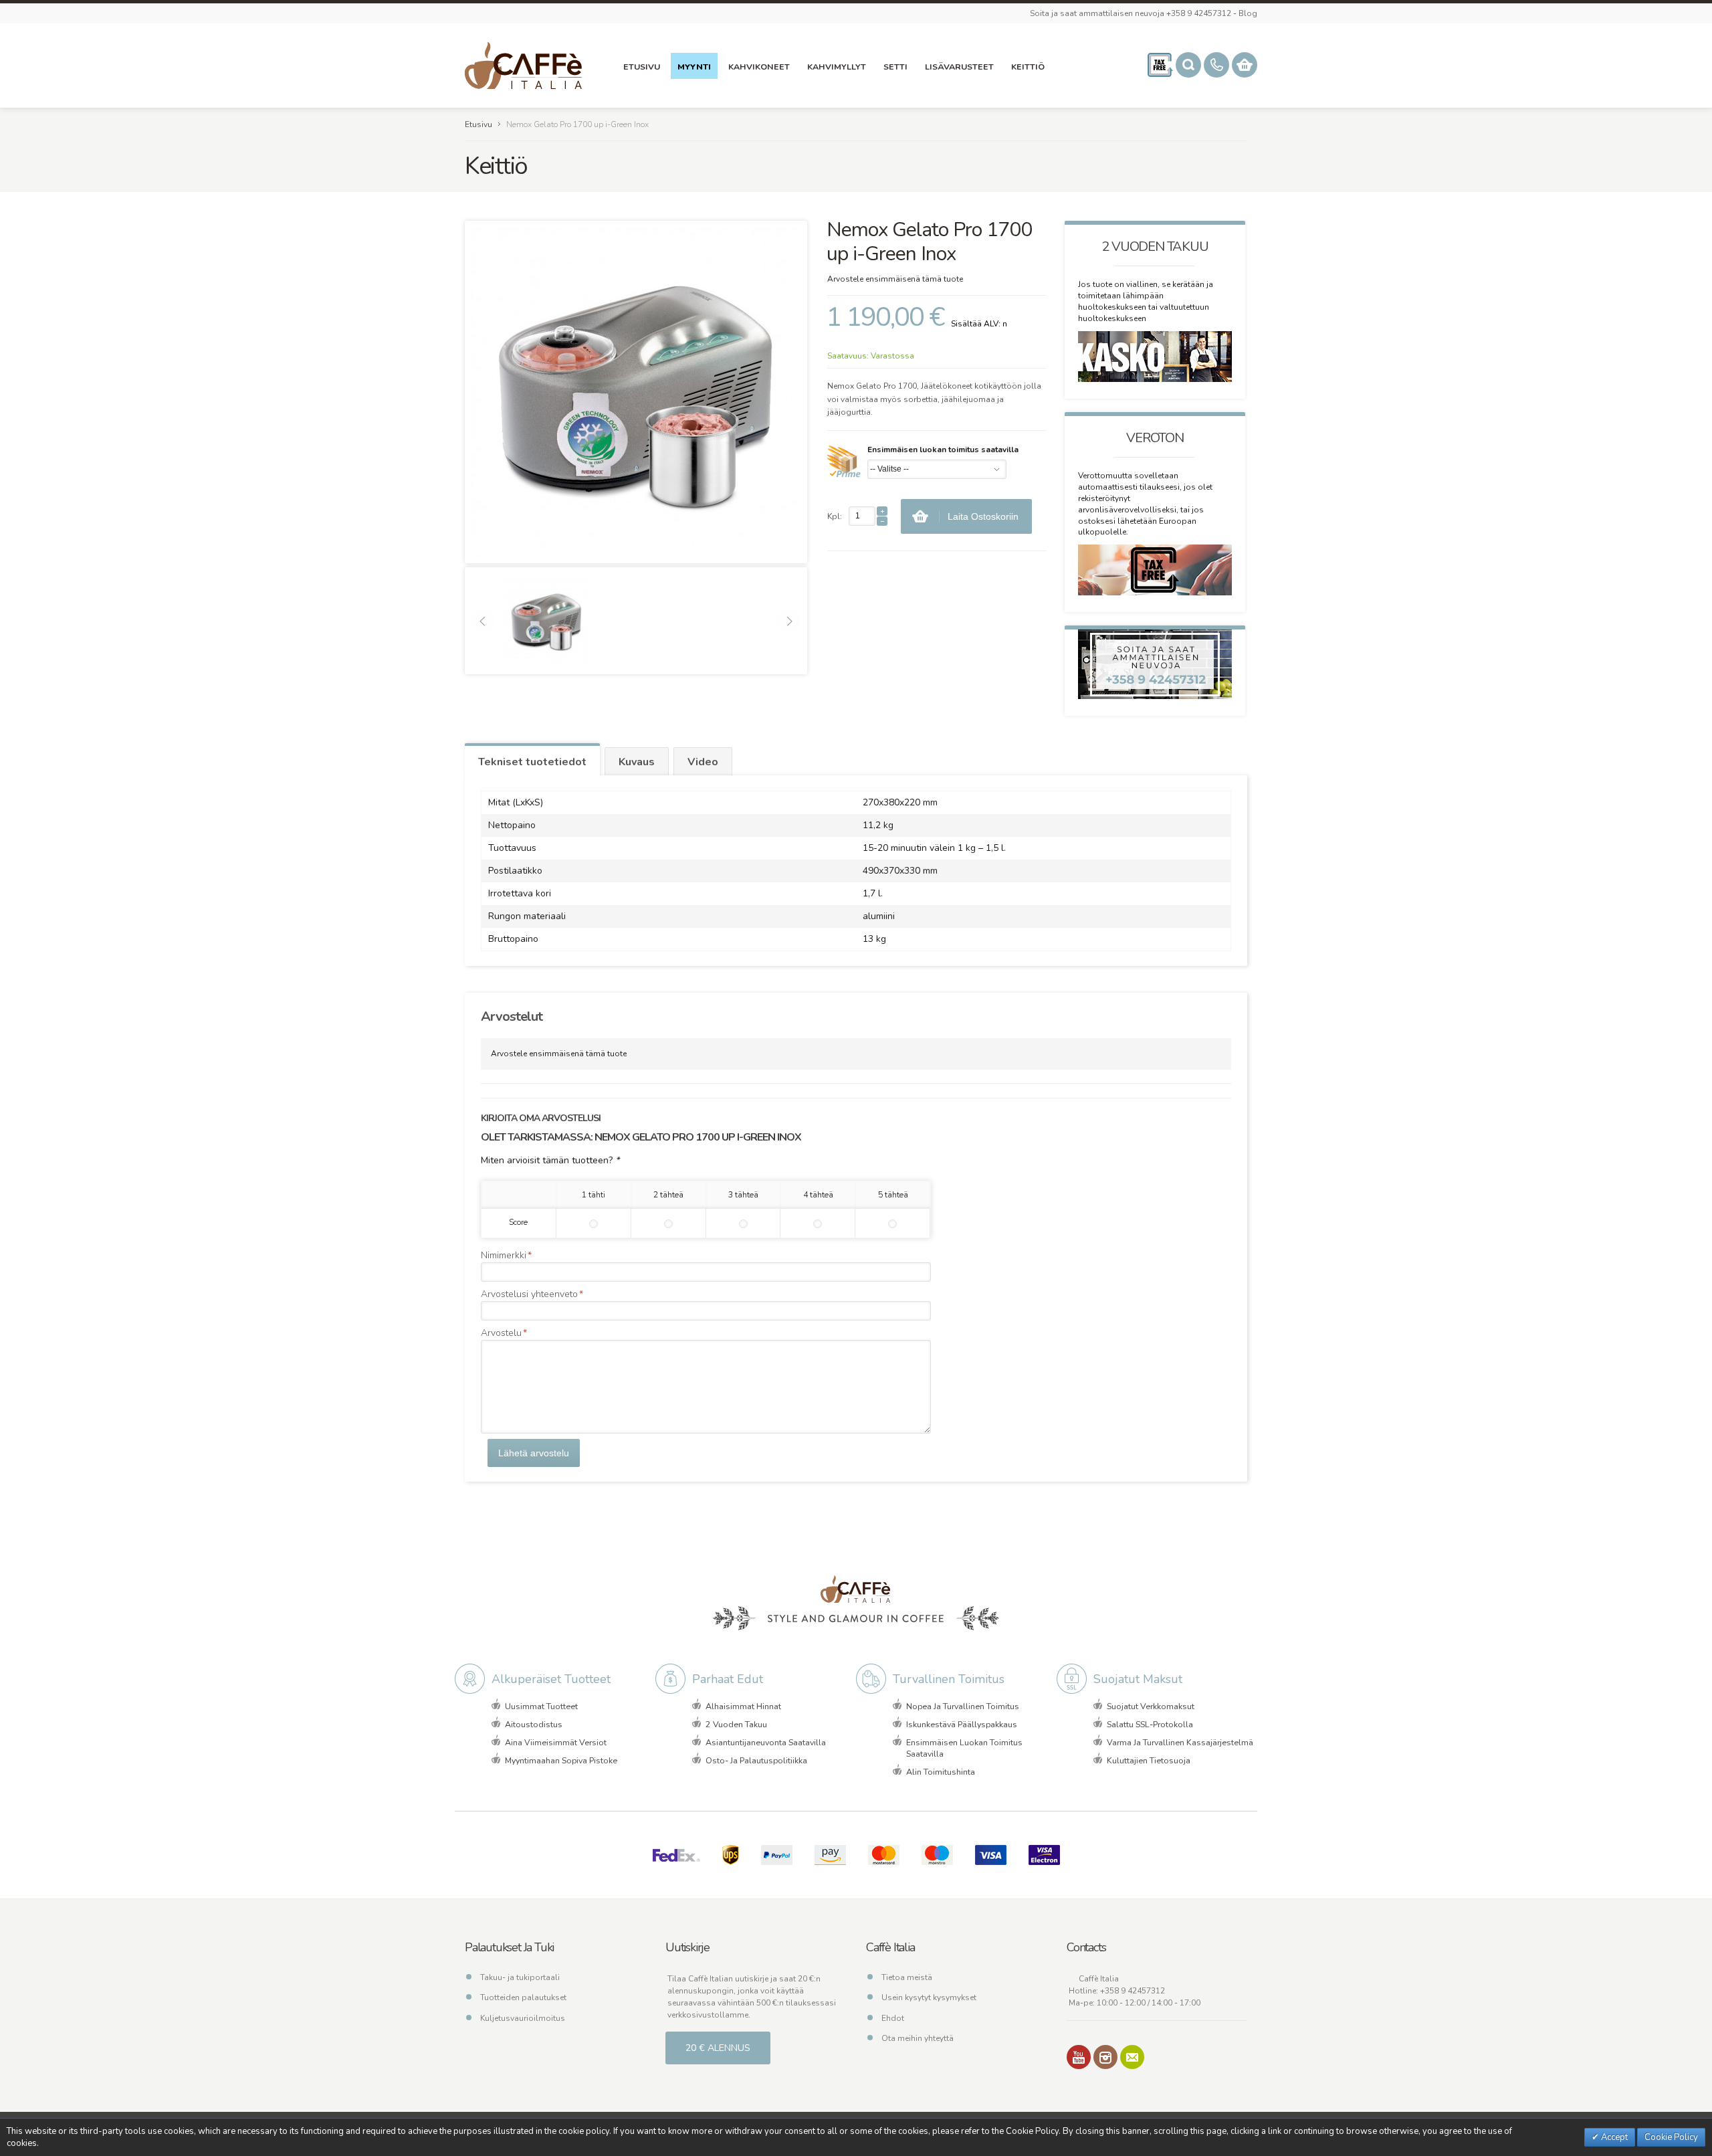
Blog (1248, 13)
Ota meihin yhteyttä (918, 2038)
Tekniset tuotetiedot (532, 762)
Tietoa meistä (907, 1977)
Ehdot (893, 2018)
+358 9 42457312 (1133, 1991)
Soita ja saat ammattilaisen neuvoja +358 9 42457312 (1131, 13)
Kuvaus (637, 762)
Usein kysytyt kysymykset (929, 1997)
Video (703, 762)
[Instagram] (1105, 2057)
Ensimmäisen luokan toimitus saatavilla (943, 450)
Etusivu (478, 124)
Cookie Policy (1671, 2137)
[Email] (1132, 2057)
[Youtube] (1079, 2057)
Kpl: (835, 516)
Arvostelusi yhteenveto (529, 1294)
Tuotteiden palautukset (523, 1997)
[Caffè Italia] (523, 66)
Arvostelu (501, 1333)
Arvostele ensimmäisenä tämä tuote (895, 279)
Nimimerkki (504, 1255)
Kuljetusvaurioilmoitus (523, 2018)
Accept (1613, 2137)
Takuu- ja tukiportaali (520, 1977)
